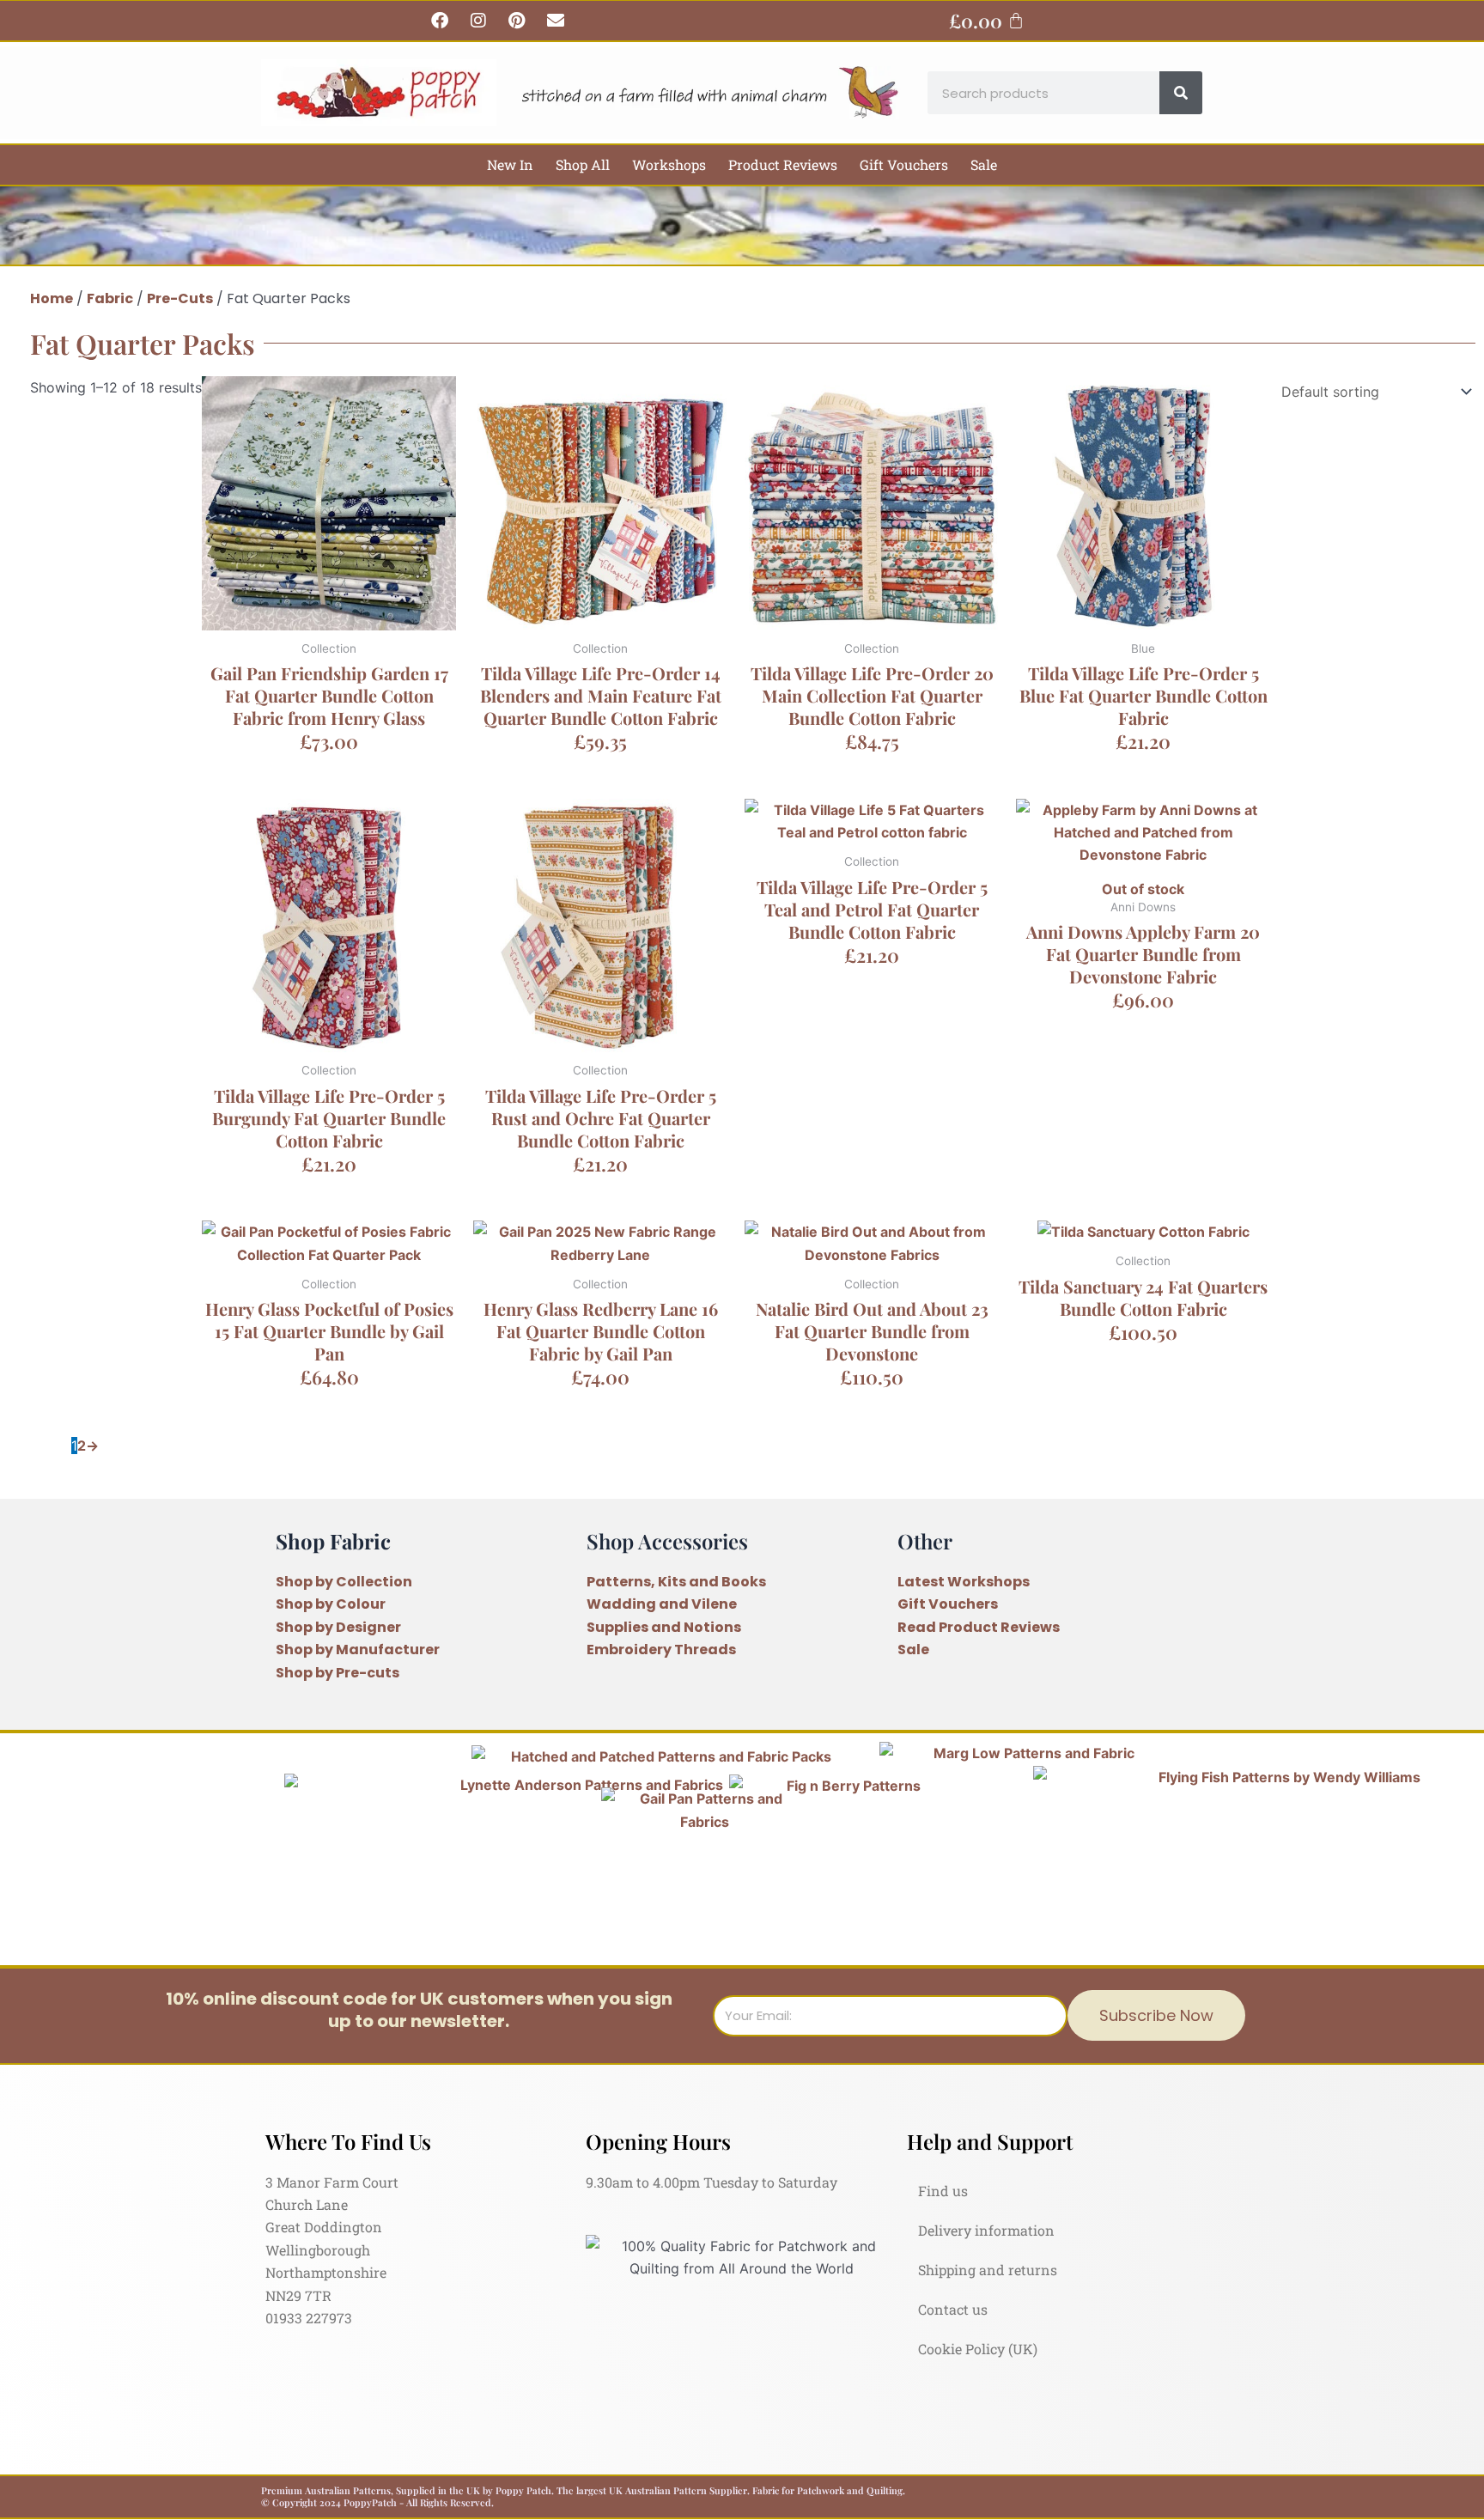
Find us (943, 2191)
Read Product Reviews (979, 1627)
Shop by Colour (331, 1604)
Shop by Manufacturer (358, 1650)
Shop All (583, 164)
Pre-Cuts (180, 298)
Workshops (669, 164)
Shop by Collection (344, 1582)
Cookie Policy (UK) (978, 2349)
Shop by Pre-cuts (338, 1673)
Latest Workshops (964, 1582)
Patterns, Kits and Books (676, 1582)
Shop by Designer (338, 1627)
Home (52, 298)
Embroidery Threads (661, 1650)
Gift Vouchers (904, 164)
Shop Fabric (333, 1541)
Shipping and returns (988, 2270)
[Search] (1181, 93)
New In (510, 164)
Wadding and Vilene (662, 1604)
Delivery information (986, 2230)
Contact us (953, 2309)
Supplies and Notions (664, 1627)
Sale (984, 164)
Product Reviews (783, 164)
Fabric (110, 298)
